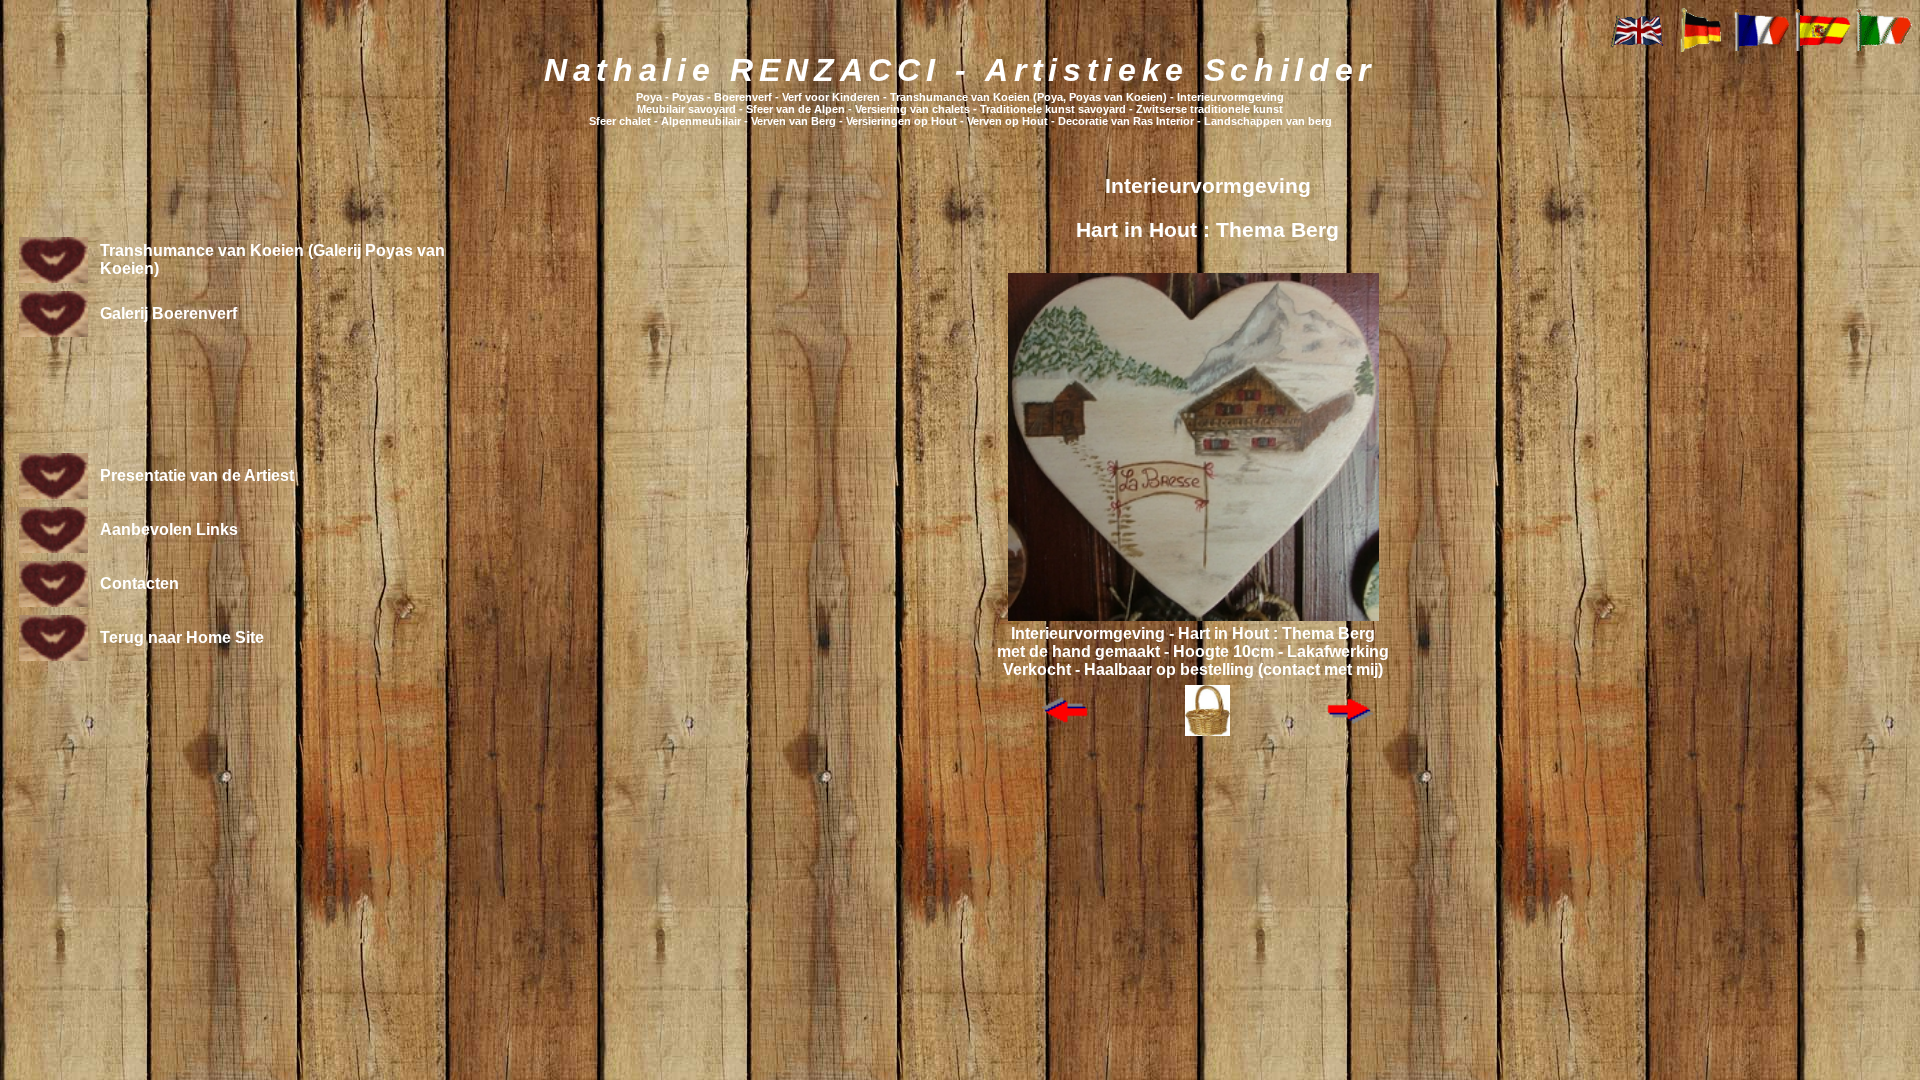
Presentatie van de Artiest (197, 475)
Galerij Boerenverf (168, 313)
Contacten (139, 583)
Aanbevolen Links (169, 529)
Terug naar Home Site (182, 637)
